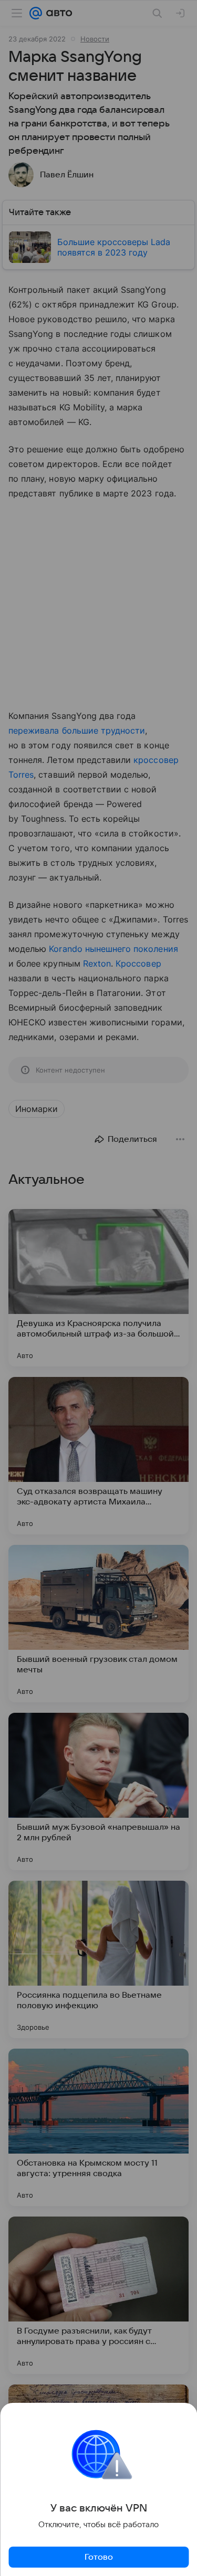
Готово (99, 2557)
